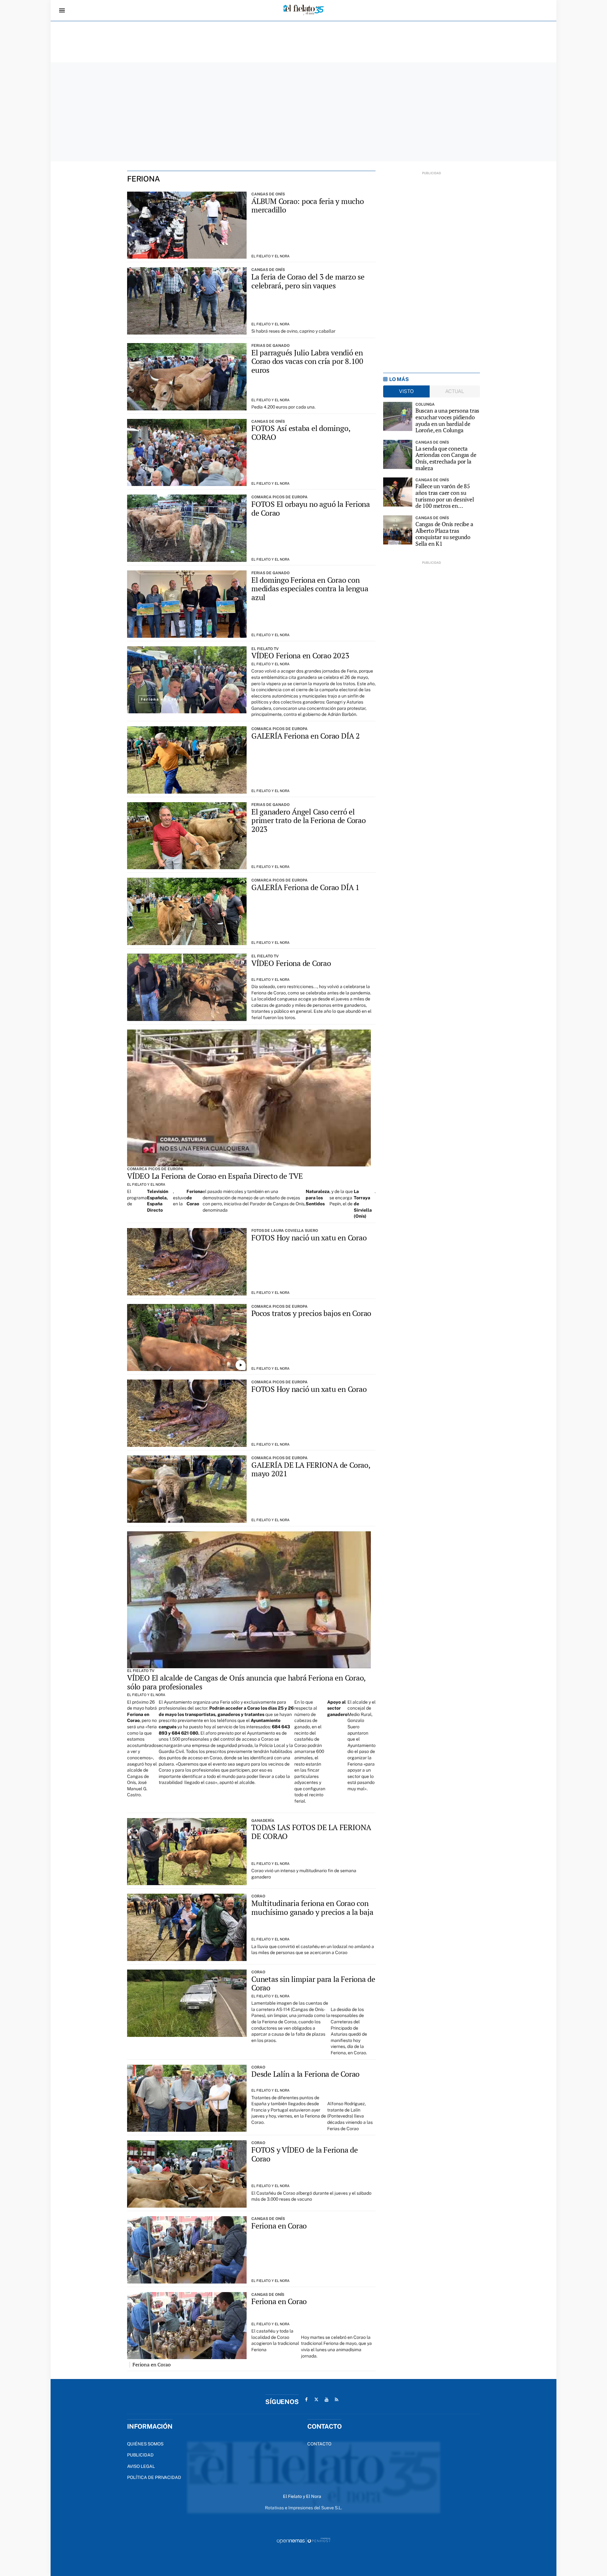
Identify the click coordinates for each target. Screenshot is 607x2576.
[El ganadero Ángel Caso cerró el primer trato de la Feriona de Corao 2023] (187, 836)
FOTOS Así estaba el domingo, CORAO (301, 433)
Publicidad (140, 2455)
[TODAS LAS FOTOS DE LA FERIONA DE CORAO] (187, 1852)
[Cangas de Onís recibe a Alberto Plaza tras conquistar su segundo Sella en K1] (398, 530)
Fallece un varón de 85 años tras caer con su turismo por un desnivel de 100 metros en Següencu (445, 496)
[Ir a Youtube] (327, 2400)
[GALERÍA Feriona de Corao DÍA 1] (187, 911)
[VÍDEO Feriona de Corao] (187, 987)
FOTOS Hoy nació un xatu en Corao (309, 1238)
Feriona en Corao (279, 2226)
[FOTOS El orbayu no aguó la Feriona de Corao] (187, 528)
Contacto (319, 2444)
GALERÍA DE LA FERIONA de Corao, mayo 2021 (311, 1469)
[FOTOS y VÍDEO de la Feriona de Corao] (187, 2174)
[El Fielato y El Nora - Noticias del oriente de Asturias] (303, 10)
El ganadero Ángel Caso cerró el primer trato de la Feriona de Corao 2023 (309, 820)
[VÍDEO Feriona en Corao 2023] (187, 680)
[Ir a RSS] (337, 2400)
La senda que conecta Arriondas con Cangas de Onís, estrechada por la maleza (446, 458)
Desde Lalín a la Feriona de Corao (305, 2074)
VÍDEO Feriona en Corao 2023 (300, 655)
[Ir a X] (316, 2400)
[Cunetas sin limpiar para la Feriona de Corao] (187, 2003)
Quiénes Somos (145, 2444)
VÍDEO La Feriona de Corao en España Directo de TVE (215, 1176)
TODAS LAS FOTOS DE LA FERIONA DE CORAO (311, 1832)
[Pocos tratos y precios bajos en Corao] (187, 1338)
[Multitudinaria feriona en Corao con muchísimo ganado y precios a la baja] (187, 1927)
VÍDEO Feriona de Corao (291, 963)
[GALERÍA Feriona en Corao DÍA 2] (187, 760)
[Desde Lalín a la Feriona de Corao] (187, 2098)
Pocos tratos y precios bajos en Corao (311, 1313)
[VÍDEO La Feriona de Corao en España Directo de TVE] (249, 1098)
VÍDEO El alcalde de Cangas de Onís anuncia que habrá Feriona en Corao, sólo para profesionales (246, 1682)
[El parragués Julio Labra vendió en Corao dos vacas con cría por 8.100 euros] (187, 377)
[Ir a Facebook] (306, 2400)
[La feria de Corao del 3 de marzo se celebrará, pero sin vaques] (187, 301)
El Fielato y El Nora (270, 256)
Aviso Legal (141, 2466)
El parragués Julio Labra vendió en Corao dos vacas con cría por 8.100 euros (307, 361)
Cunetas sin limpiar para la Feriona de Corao (313, 1983)
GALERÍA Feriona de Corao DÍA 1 (305, 887)
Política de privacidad (154, 2477)
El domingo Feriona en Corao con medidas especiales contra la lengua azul (310, 589)
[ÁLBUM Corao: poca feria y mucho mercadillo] (187, 225)
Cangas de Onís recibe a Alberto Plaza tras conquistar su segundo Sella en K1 (444, 534)
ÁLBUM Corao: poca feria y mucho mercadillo (308, 206)
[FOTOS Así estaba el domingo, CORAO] (187, 453)
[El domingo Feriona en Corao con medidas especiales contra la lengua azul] (187, 604)
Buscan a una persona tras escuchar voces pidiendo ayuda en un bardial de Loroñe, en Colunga (448, 420)
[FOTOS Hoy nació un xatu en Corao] (187, 1262)
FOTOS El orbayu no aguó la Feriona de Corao (311, 508)
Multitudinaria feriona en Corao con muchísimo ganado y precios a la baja (312, 1908)
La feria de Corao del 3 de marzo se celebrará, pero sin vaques (308, 281)
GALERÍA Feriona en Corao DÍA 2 (306, 736)
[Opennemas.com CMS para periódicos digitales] (303, 2541)
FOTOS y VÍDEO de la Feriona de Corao (305, 2154)
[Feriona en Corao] (187, 2250)
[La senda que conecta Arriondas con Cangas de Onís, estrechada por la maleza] (398, 454)
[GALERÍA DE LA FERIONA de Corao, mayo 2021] (187, 1489)
